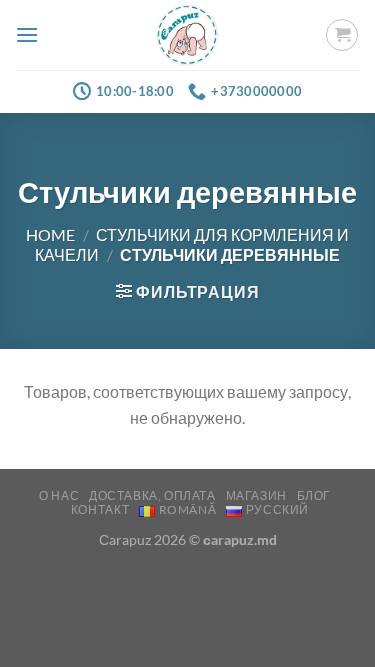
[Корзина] (342, 35)
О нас (59, 495)
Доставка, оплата (152, 495)
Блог (314, 495)
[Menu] (27, 34)
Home (50, 234)
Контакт (100, 509)
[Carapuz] (187, 35)
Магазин (256, 495)
